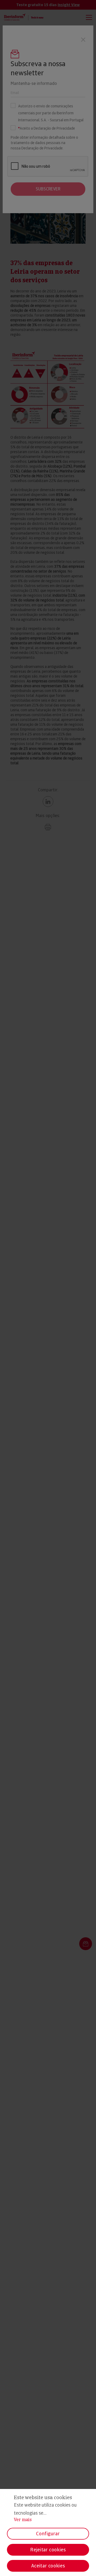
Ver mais (23, 2520)
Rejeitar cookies (48, 2550)
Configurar (48, 2534)
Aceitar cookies (48, 2566)
